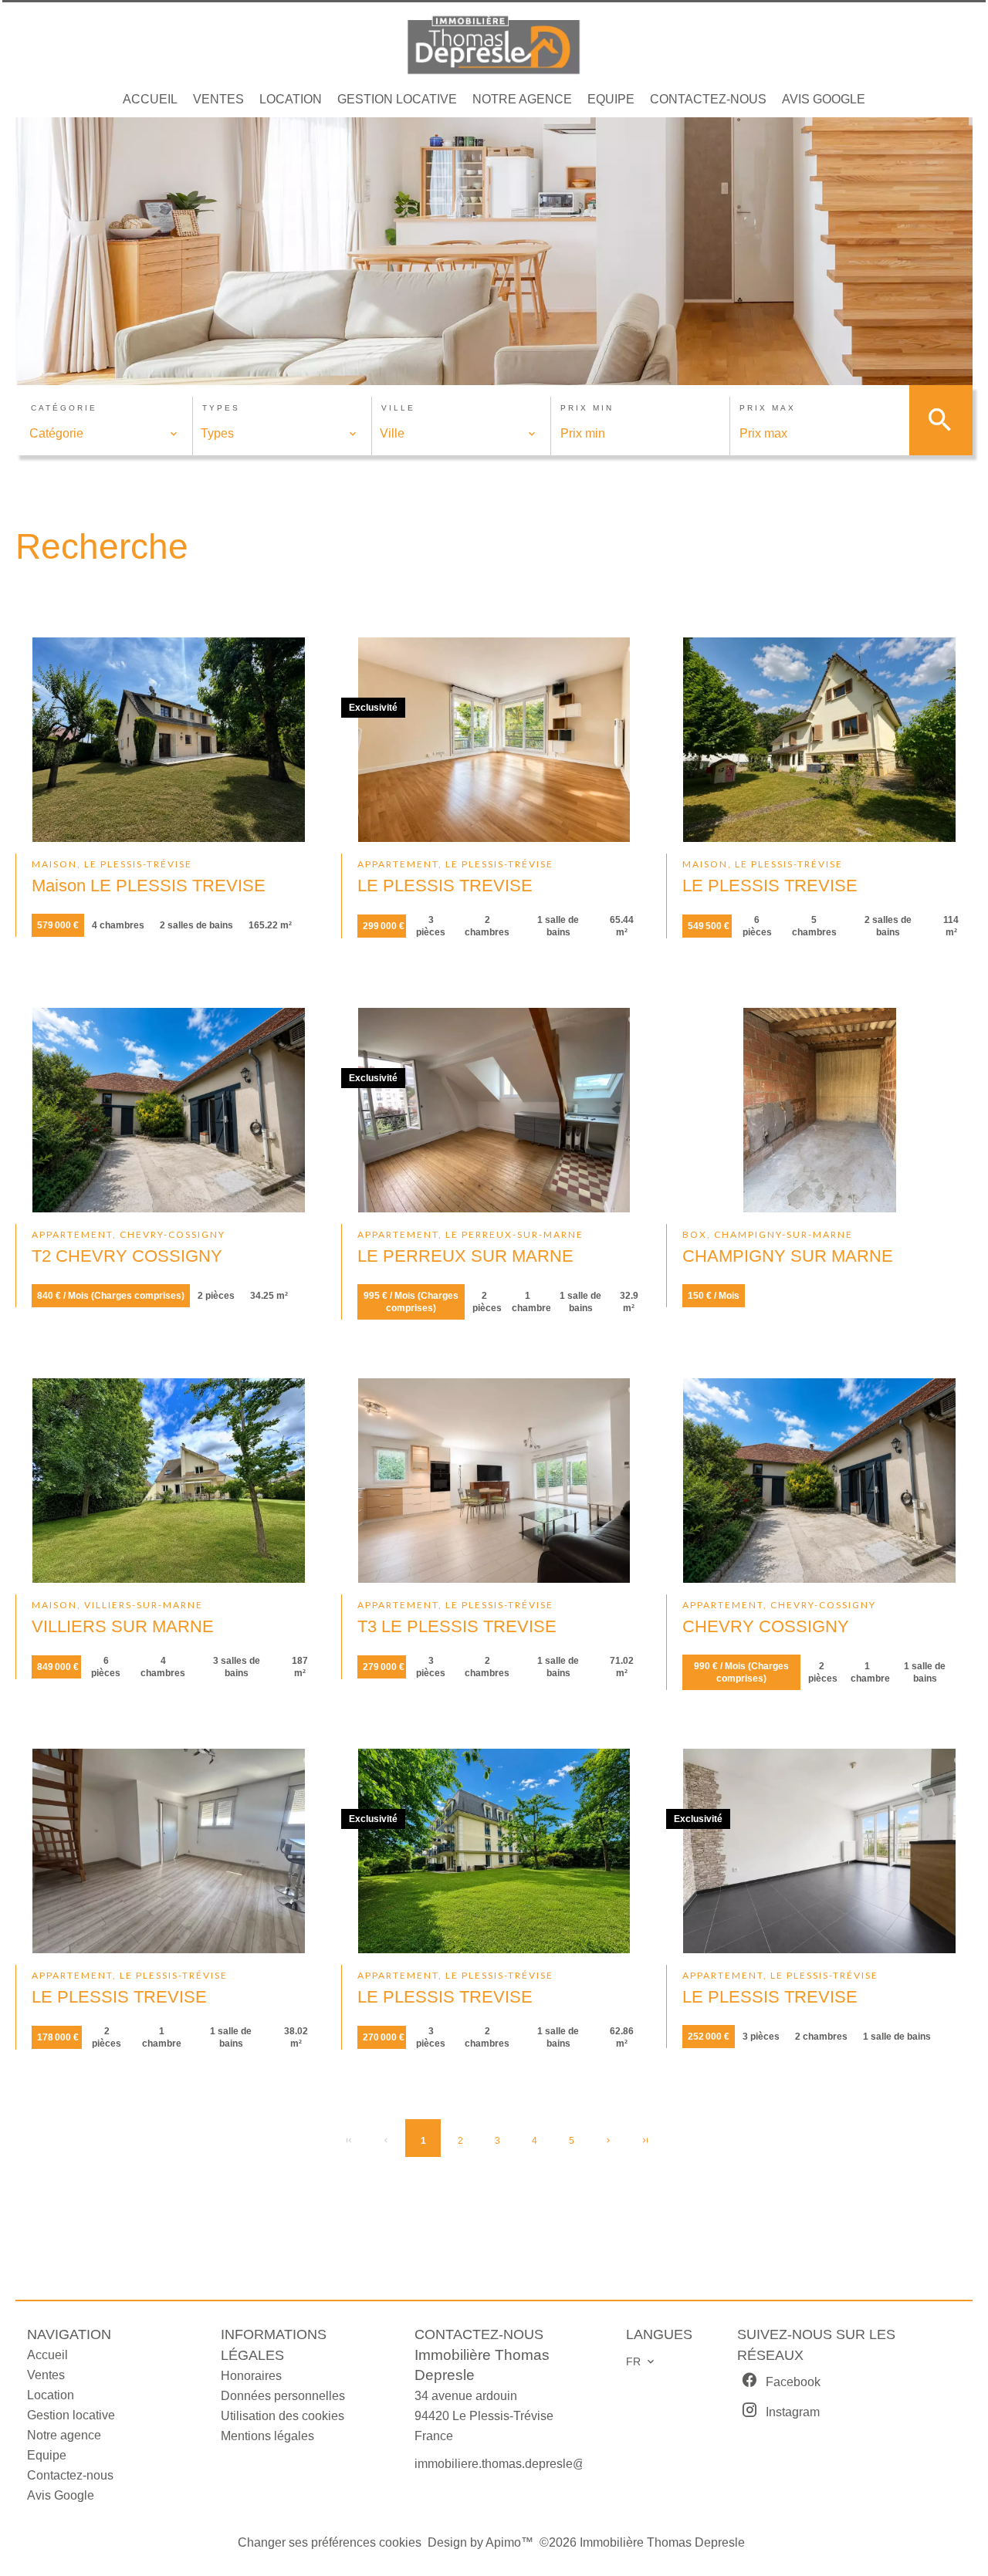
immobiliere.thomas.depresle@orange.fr (524, 2464)
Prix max (768, 408)
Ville (398, 408)
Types (221, 408)
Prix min (587, 408)
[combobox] (104, 434)
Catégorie (64, 408)
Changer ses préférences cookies (330, 2542)
